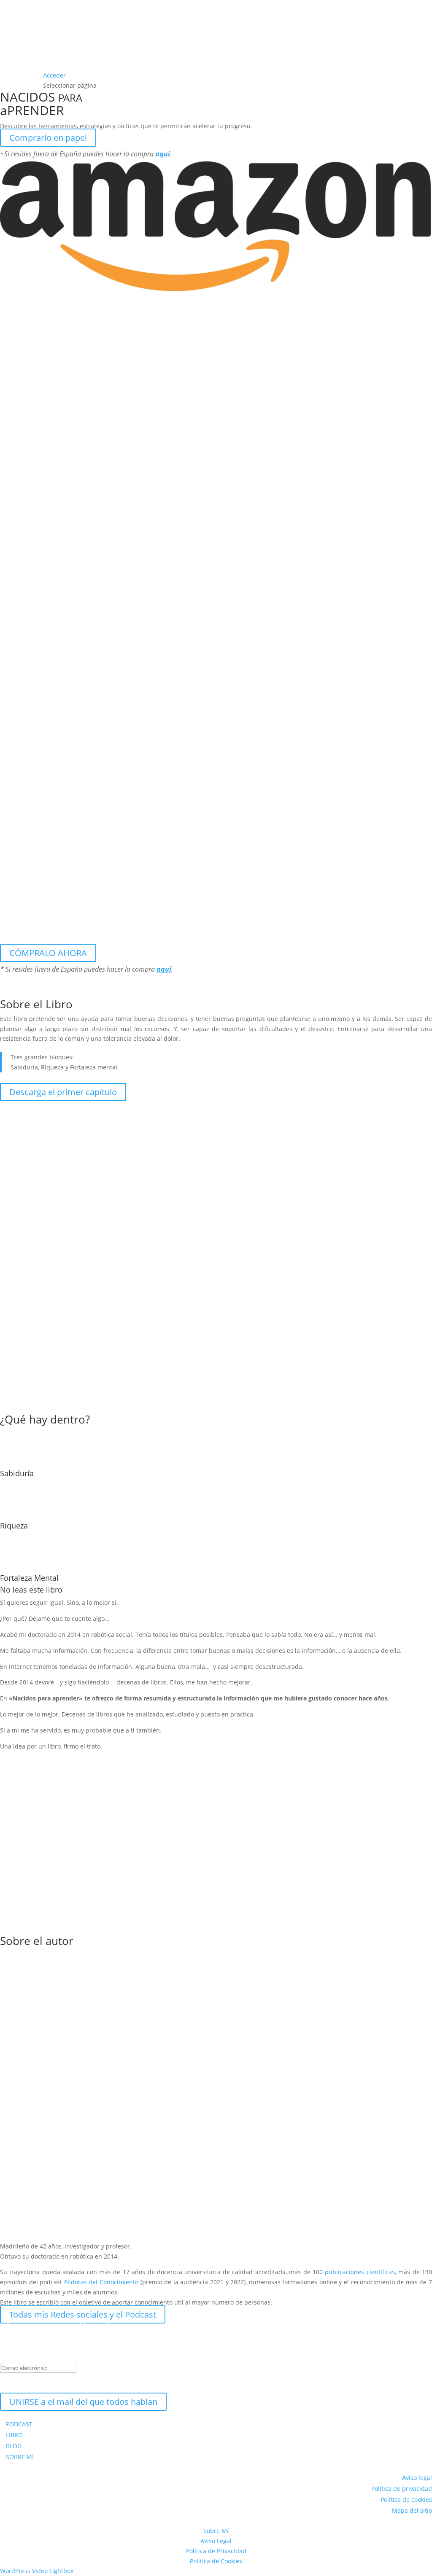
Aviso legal (417, 2478)
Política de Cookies (216, 2561)
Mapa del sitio (412, 2510)
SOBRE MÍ (20, 2457)
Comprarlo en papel (48, 138)
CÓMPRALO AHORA (48, 953)
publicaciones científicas (360, 2272)
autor (59, 1941)
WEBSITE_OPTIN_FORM (32, 2384)
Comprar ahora (39, 1799)
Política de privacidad (402, 2489)
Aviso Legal (216, 2541)
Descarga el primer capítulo (63, 1092)
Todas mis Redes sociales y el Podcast (83, 2314)
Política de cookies (406, 2499)
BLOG (14, 2446)
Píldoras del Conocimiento (101, 2282)
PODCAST (19, 2424)
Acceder (54, 75)
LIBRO (14, 2435)
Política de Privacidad (216, 2551)
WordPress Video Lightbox (37, 2571)
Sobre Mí (216, 2531)
